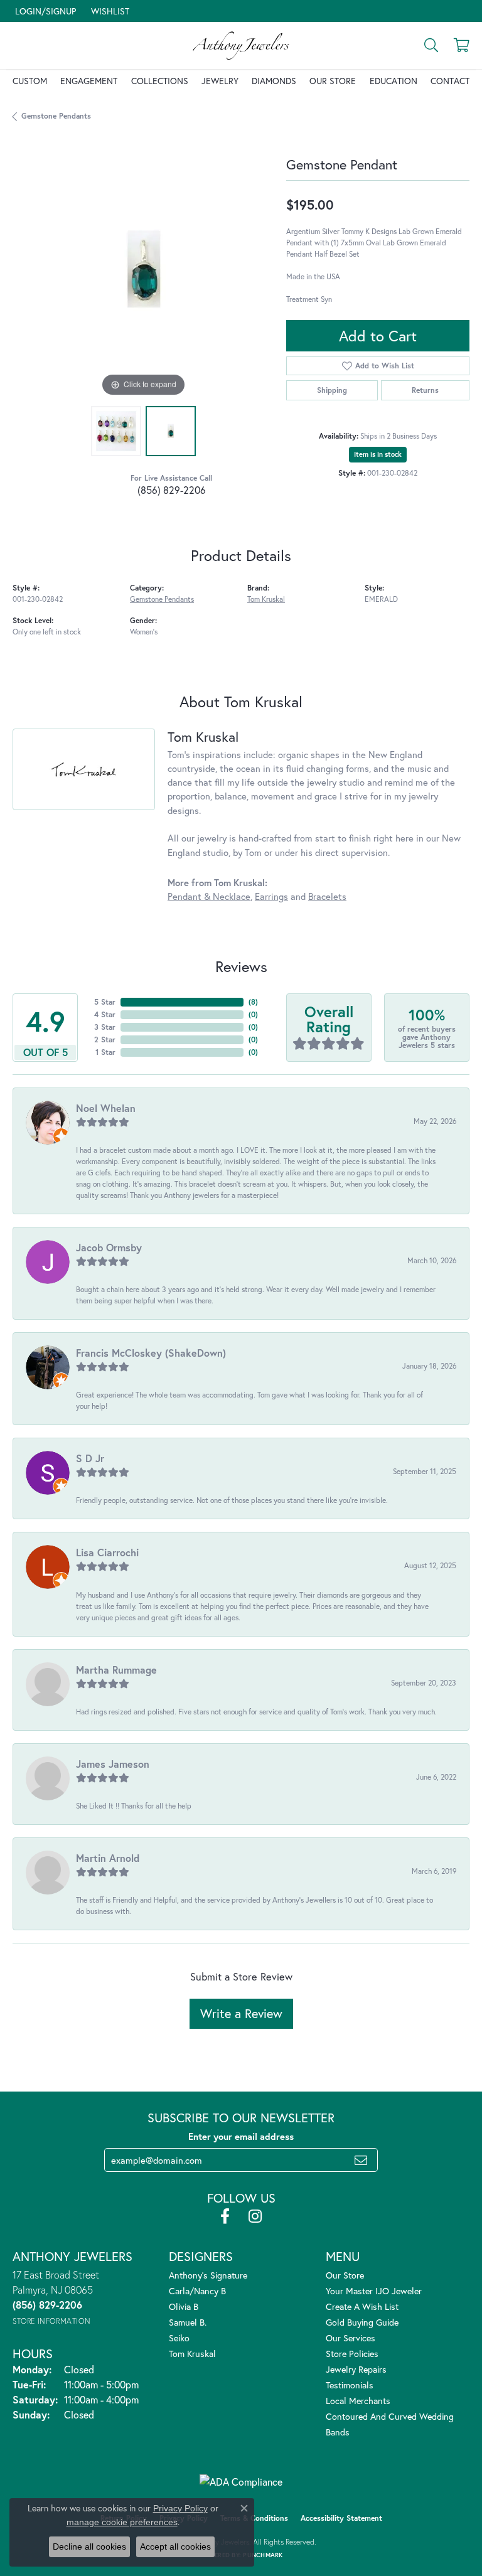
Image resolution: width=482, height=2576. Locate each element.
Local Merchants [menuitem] (358, 2401)
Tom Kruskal (266, 599)
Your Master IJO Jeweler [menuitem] (374, 2291)
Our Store (333, 81)
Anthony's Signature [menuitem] (208, 2275)
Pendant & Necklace (209, 896)
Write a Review (241, 2013)
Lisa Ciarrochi (107, 1552)
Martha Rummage (116, 1670)
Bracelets (327, 896)
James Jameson (113, 1764)
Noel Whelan (106, 1108)
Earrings (271, 896)
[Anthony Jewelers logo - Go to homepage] (241, 45)
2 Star (105, 1039)
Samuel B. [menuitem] (188, 2322)
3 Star (105, 1027)
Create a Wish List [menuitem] (362, 2306)
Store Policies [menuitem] (352, 2354)
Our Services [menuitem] (351, 2338)
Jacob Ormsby (109, 1247)
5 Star (105, 1002)
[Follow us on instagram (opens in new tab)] (255, 2216)
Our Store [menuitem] (345, 2275)
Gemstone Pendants (56, 116)
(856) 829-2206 (172, 490)
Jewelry (220, 81)
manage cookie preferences (122, 2522)
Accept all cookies (175, 2547)
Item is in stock (378, 454)
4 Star (105, 1014)
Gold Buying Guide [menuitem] (362, 2322)
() (253, 1002)
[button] (44, 11)
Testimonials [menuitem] (350, 2385)
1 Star (105, 1052)
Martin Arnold (108, 1858)
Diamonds (274, 81)
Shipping (332, 390)
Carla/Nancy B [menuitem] (197, 2291)
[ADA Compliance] (241, 2482)
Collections (160, 81)
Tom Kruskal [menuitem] (192, 2354)
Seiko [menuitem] (179, 2338)
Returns (425, 390)
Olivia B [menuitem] (184, 2306)
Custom (30, 81)
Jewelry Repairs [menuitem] (356, 2369)
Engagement (89, 81)
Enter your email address (241, 2136)
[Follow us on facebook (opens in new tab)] (225, 2216)
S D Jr (90, 1458)
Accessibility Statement (341, 2518)
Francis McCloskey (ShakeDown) (151, 1353)
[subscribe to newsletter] (361, 2160)
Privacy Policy (180, 2508)
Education (394, 81)
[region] (143, 269)
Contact (450, 81)
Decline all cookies (89, 2547)
